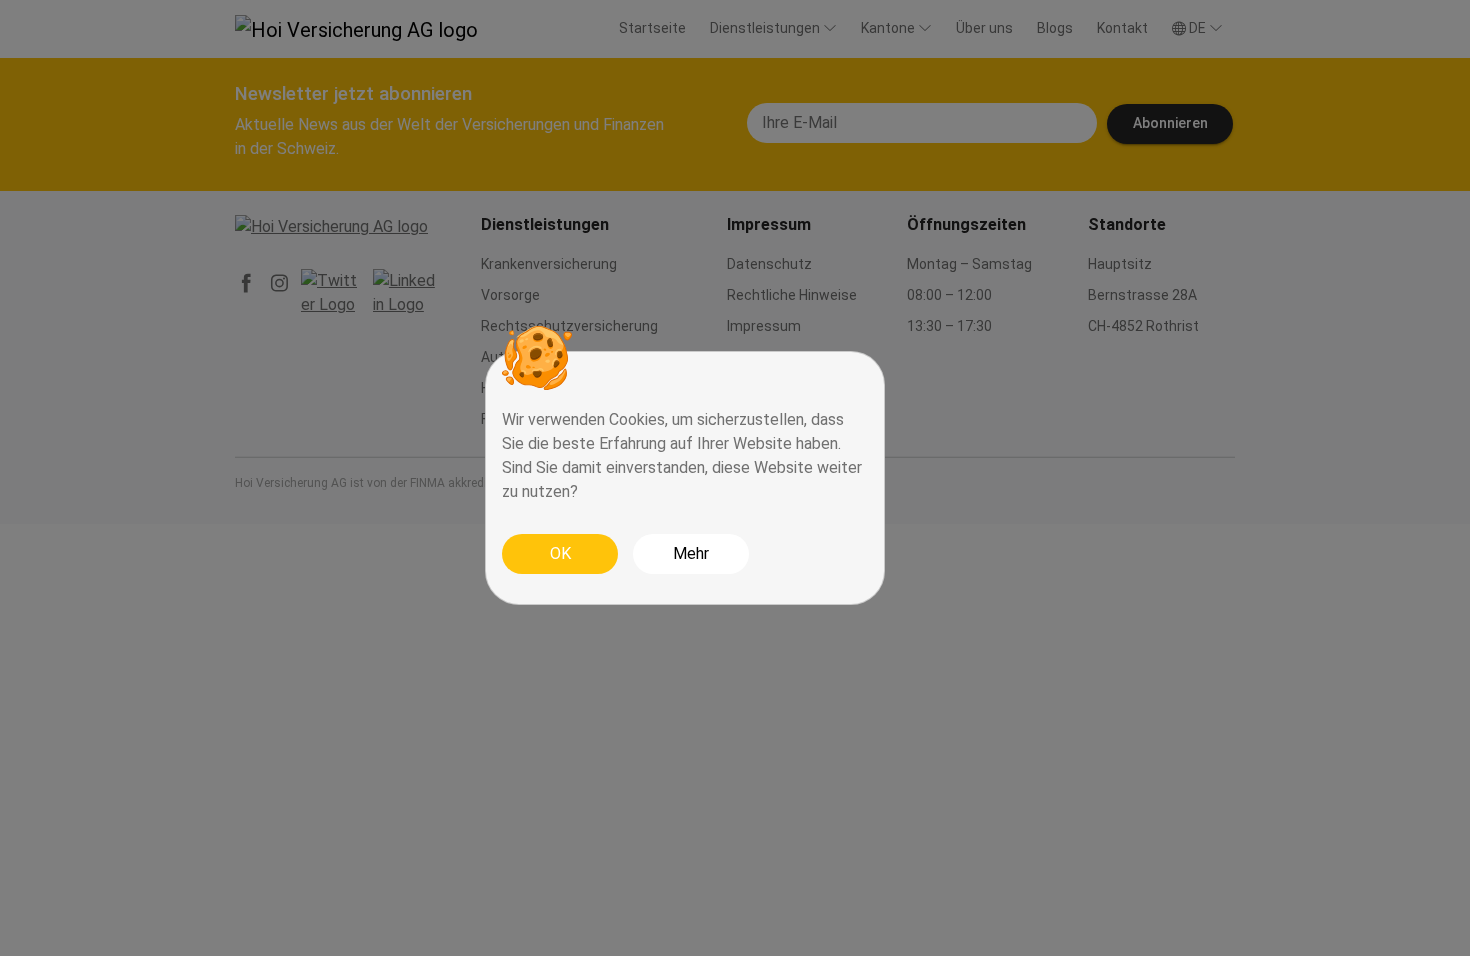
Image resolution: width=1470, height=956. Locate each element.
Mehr (691, 553)
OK (560, 553)
